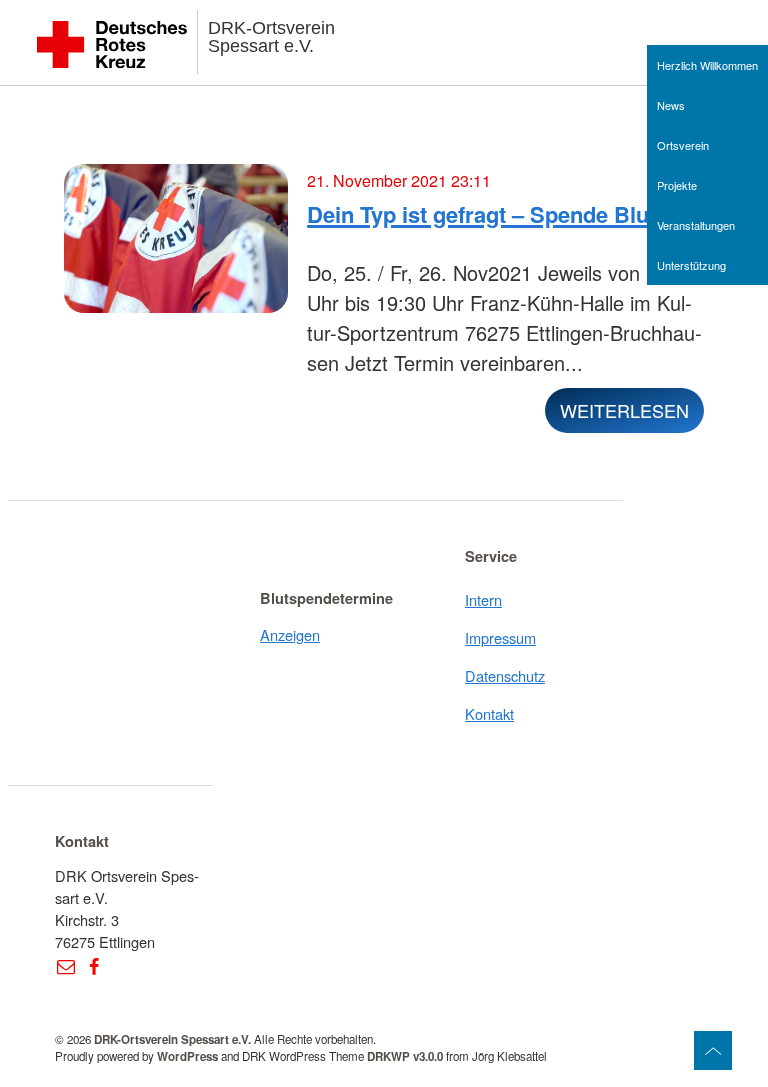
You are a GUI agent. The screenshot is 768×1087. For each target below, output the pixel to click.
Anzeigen (290, 634)
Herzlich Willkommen (707, 65)
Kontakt (489, 713)
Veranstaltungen (696, 225)
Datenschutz (505, 675)
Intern (483, 599)
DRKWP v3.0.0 (405, 1056)
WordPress (187, 1056)
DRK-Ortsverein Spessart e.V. (271, 37)
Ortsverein (683, 145)
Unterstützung (691, 265)
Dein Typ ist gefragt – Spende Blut (481, 214)
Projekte (677, 185)
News (671, 105)
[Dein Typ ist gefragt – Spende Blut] (176, 247)
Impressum (500, 637)
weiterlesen (624, 410)
